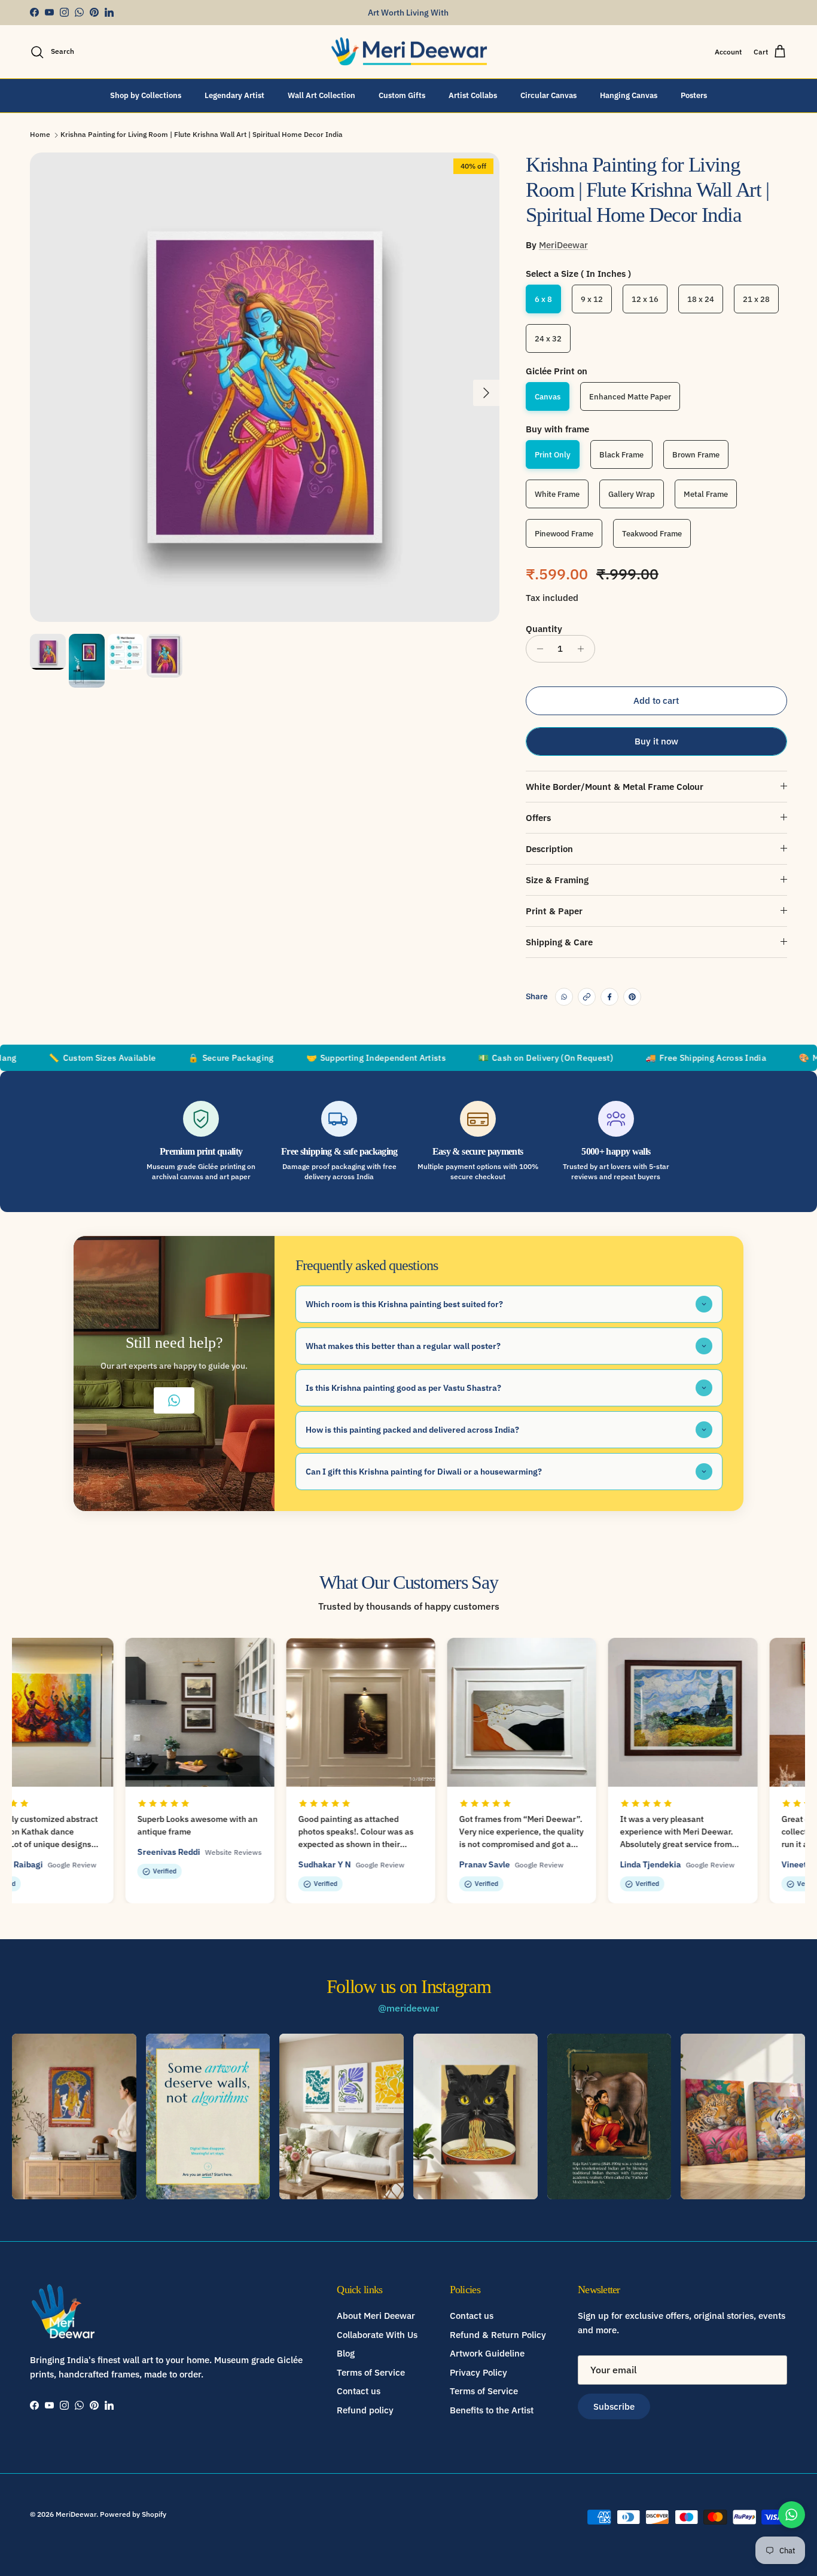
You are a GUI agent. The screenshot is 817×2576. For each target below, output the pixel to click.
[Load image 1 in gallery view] (265, 387)
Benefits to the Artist (492, 2410)
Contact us (359, 2391)
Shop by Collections (146, 95)
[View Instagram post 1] (74, 2116)
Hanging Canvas (629, 95)
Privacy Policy (478, 2372)
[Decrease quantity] (537, 649)
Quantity (544, 629)
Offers (538, 818)
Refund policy (365, 2410)
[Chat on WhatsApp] (792, 2515)
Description (549, 849)
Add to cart (656, 701)
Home (40, 135)
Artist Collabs (473, 95)
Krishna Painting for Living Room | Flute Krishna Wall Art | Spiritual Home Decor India (202, 135)
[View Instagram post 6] (743, 2116)
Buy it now (656, 741)
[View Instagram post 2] (208, 2116)
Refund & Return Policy (498, 2335)
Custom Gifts (402, 95)
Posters (694, 95)
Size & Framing (557, 880)
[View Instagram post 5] (609, 2116)
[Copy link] (587, 997)
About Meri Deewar (376, 2316)
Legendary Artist (234, 95)
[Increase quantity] (584, 649)
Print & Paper (554, 911)
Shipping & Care (559, 942)
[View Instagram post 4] (475, 2116)
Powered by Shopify (133, 2514)
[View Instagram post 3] (342, 2116)
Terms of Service (371, 2372)
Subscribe (614, 2406)
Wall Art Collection (321, 95)
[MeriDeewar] (409, 52)
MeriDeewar (563, 245)
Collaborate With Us (377, 2335)
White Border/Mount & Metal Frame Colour (615, 787)
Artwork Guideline (487, 2353)
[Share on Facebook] (609, 997)
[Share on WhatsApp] (564, 997)
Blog (346, 2353)
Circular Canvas (548, 95)
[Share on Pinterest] (632, 997)
